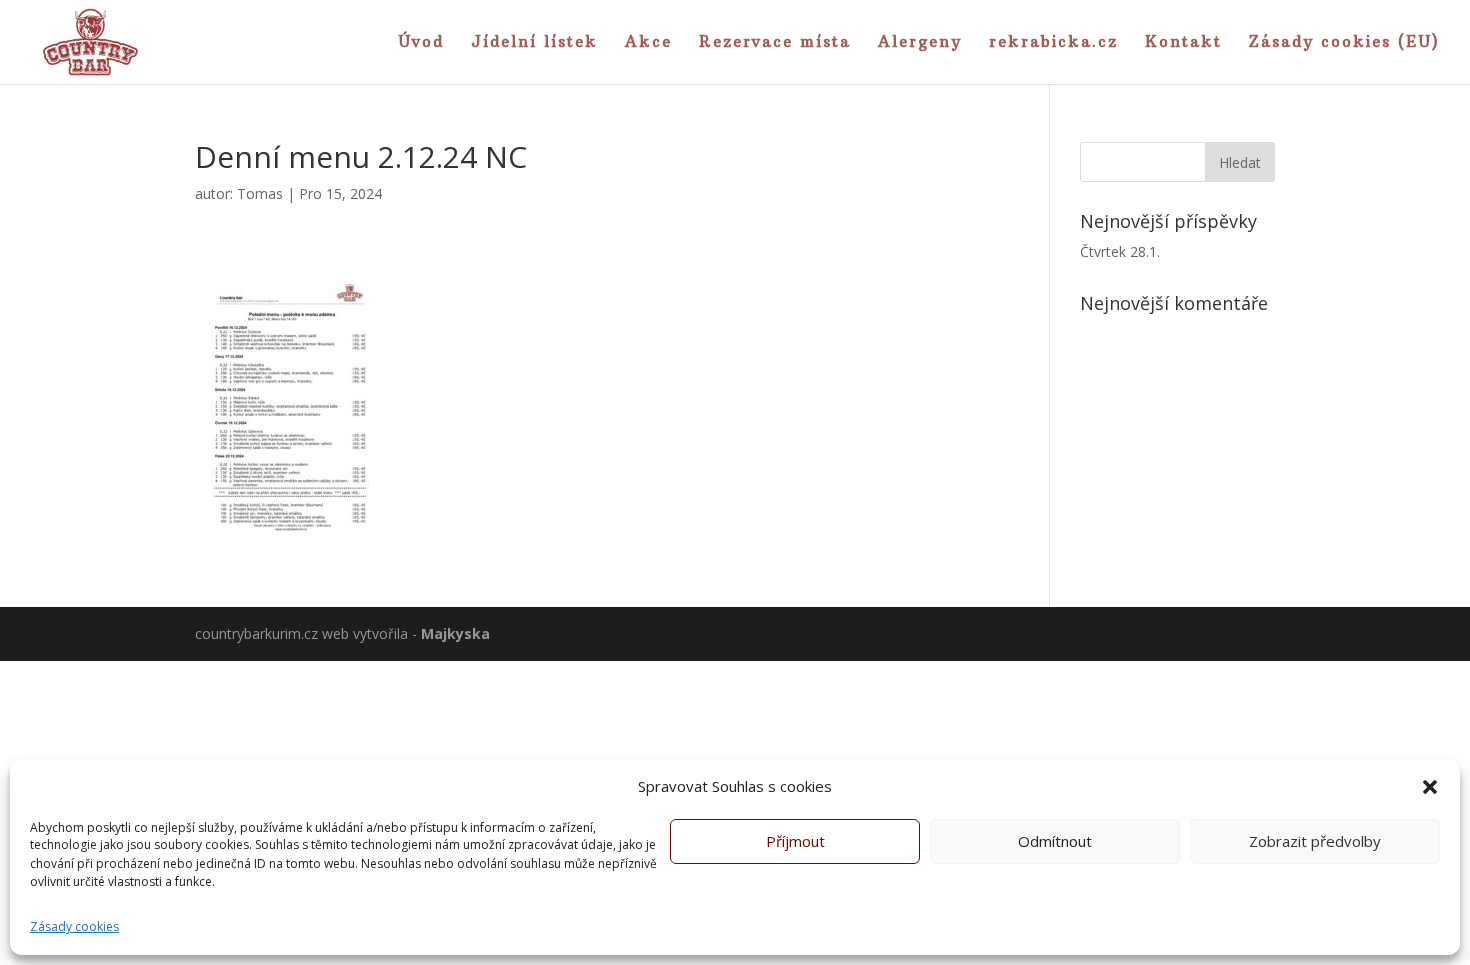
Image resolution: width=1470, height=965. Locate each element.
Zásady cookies (74, 927)
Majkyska (455, 633)
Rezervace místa (775, 43)
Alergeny (920, 43)
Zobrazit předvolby (1315, 842)
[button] (1430, 787)
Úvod (421, 43)
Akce (648, 43)
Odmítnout (1055, 842)
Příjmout (795, 842)
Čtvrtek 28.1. (1120, 251)
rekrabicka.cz (1053, 43)
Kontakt (1183, 43)
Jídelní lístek (534, 43)
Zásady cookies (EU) (1344, 43)
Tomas (260, 193)
